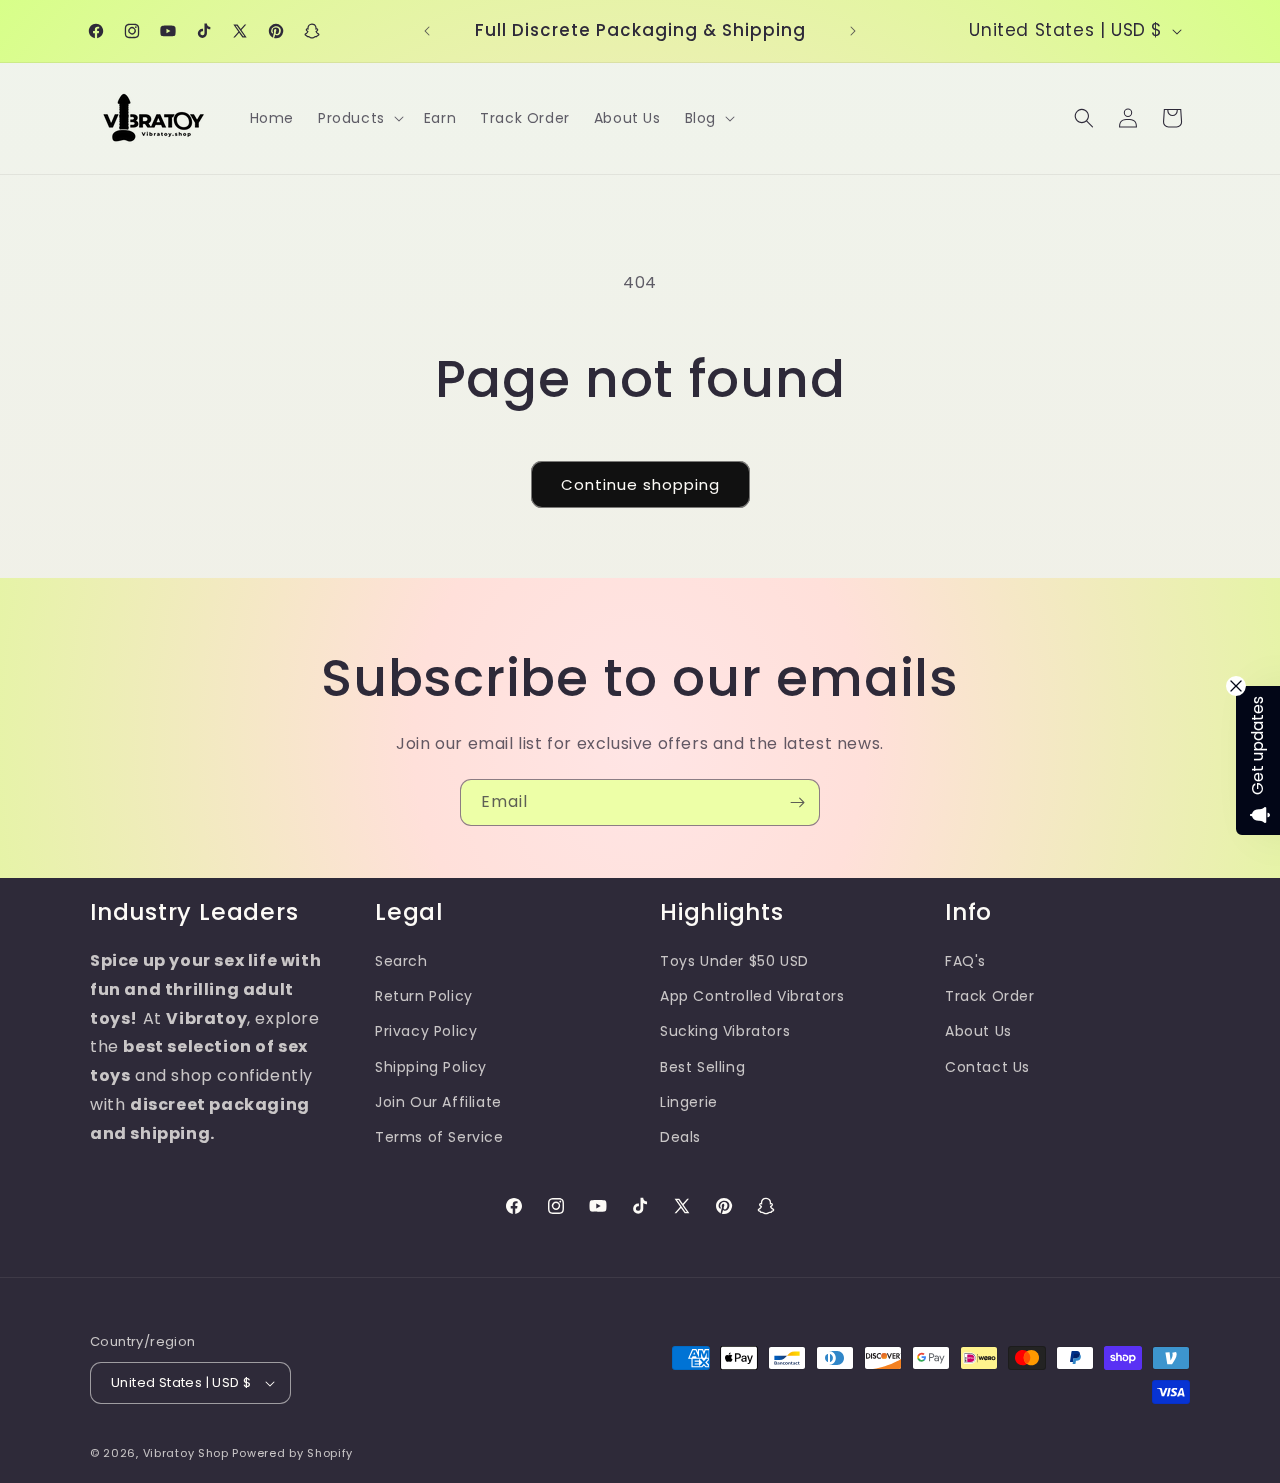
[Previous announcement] (427, 31)
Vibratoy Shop (186, 1453)
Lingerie (689, 1102)
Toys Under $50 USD (734, 961)
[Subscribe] (797, 802)
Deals (680, 1137)
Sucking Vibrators (725, 1031)
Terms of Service (439, 1137)
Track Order (990, 996)
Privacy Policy (426, 1031)
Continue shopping (640, 484)
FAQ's (965, 961)
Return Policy (424, 996)
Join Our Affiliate (438, 1102)
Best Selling (702, 1067)
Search (401, 961)
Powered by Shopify (292, 1453)
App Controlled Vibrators (752, 996)
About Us (978, 1031)
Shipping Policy (431, 1067)
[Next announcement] (853, 31)
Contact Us (987, 1067)
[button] (359, 118)
